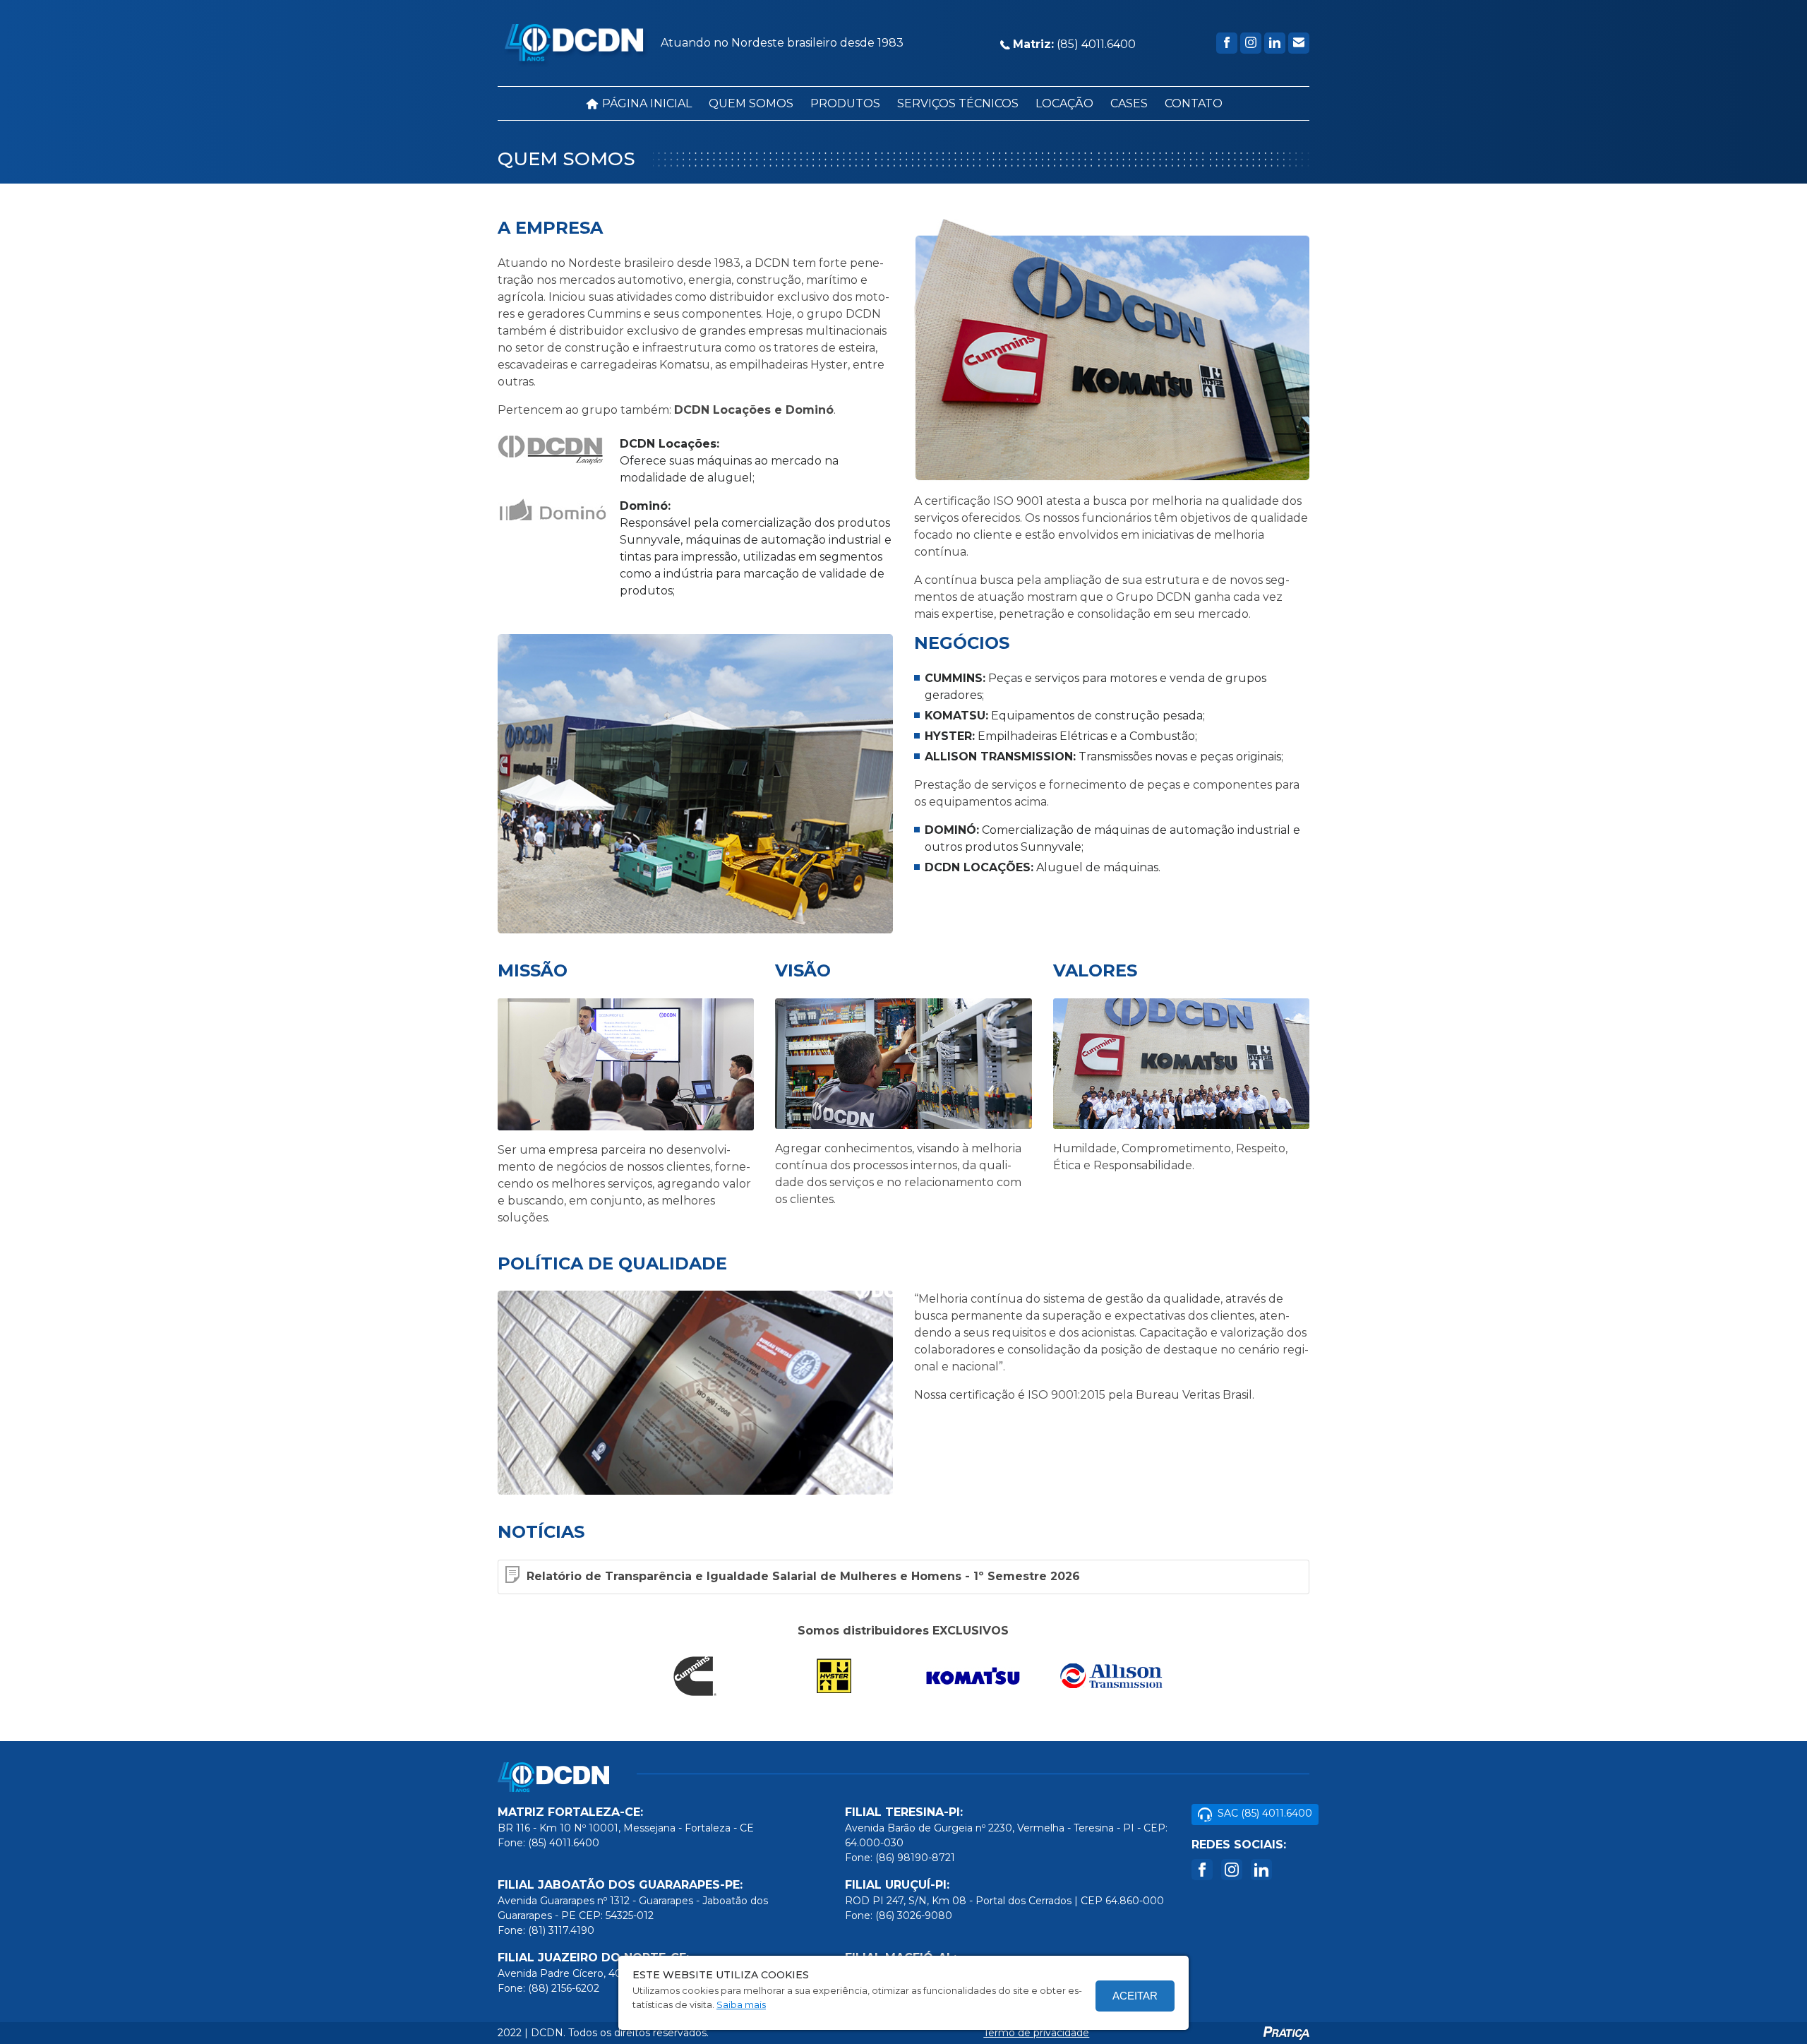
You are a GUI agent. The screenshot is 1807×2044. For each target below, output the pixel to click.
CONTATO (1194, 103)
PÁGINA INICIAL (646, 103)
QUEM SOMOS (751, 103)
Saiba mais (741, 2004)
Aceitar (1135, 1996)
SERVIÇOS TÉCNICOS (958, 103)
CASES (1129, 103)
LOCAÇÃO (1064, 103)
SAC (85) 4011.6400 (1265, 1813)
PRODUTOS (845, 103)
